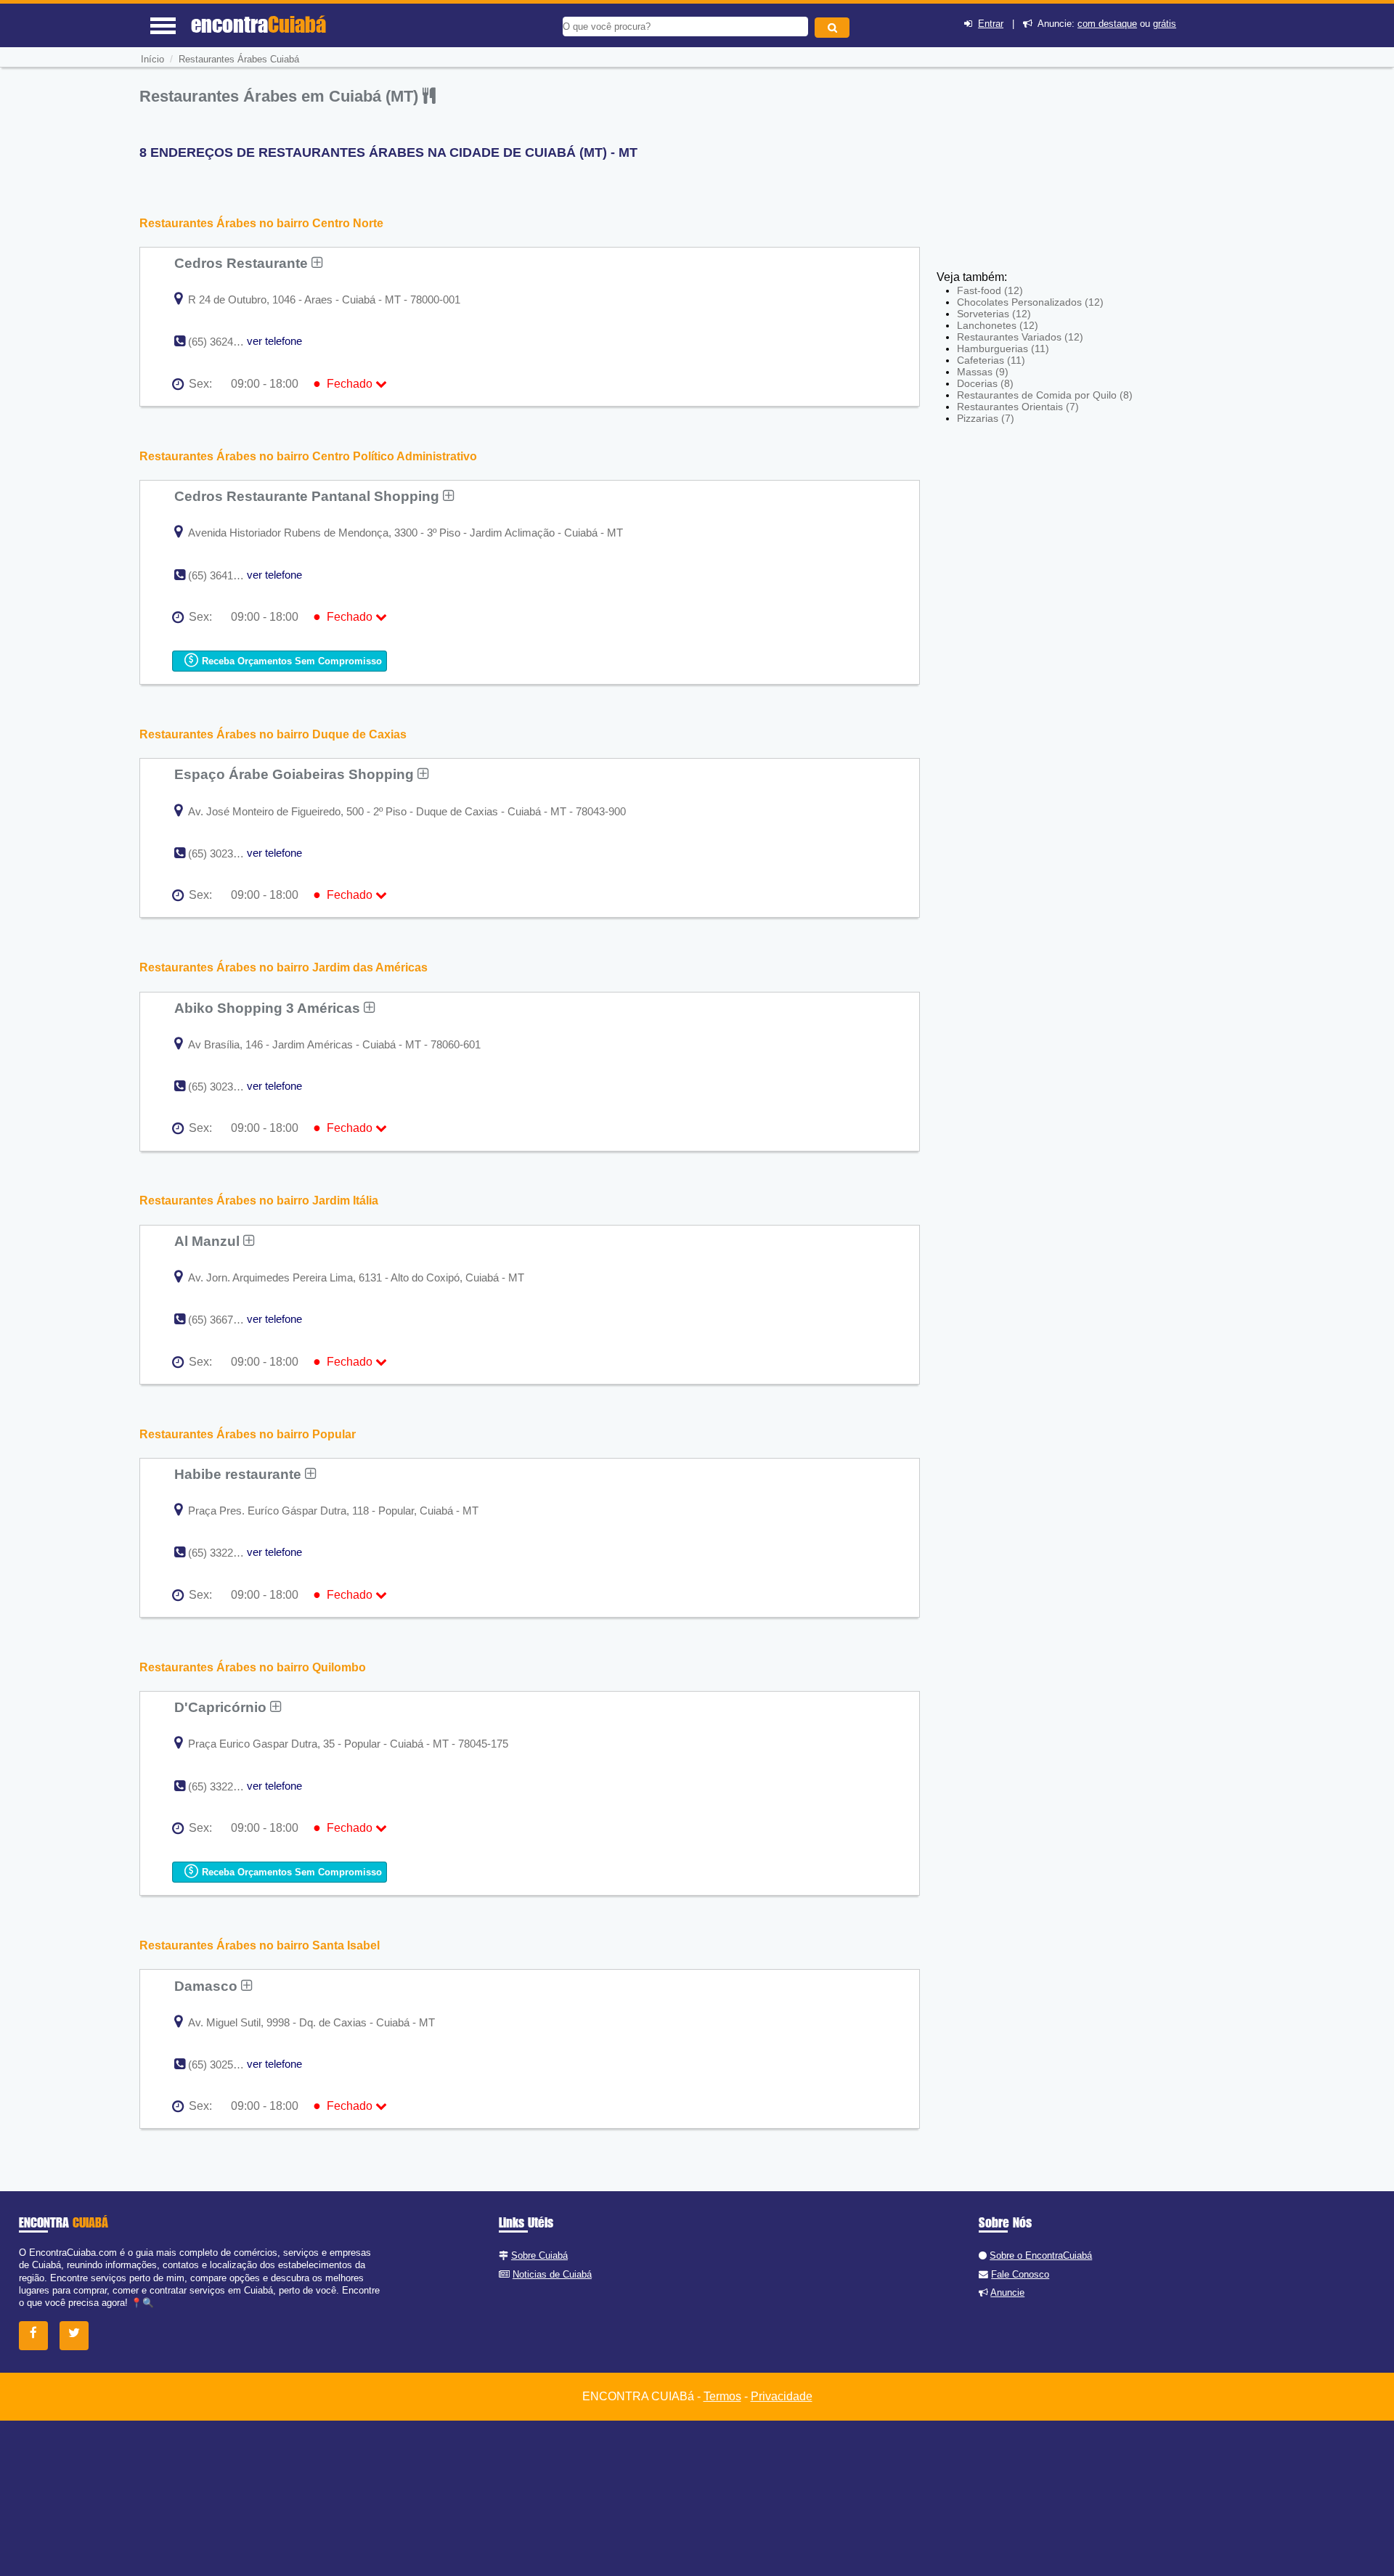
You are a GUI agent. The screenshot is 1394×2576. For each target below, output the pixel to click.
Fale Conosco (1020, 2274)
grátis (1165, 24)
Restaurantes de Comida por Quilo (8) (1045, 395)
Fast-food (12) (990, 290)
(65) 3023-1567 (224, 1087)
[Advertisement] (1043, 163)
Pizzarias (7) (986, 418)
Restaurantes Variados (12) (1020, 337)
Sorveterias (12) (994, 314)
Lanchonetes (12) (998, 325)
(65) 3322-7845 (224, 1786)
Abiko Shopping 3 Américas (269, 1008)
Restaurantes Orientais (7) (1018, 407)
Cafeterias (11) (991, 360)
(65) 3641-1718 (224, 575)
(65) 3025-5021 (224, 2065)
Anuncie (1007, 2292)
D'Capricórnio (222, 1707)
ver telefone (274, 341)
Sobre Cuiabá (539, 2255)
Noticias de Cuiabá (552, 2274)
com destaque (1107, 24)
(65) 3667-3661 (224, 1320)
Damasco (208, 1986)
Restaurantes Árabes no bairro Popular (248, 1434)
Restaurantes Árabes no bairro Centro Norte (261, 223)
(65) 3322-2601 (224, 1553)
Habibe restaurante (240, 1474)
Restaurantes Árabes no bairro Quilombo (253, 1667)
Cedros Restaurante (243, 263)
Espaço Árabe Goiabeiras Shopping (296, 774)
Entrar (991, 24)
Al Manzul (209, 1241)
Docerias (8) (985, 383)
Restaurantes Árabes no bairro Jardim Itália (259, 1201)
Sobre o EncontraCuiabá (1041, 2255)
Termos (722, 2396)
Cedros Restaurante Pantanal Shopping (309, 496)
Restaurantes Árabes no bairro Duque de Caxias (273, 734)
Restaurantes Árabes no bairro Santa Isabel (260, 1945)
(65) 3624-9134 (224, 342)
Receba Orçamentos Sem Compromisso (290, 661)
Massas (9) (983, 372)
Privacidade (782, 2396)
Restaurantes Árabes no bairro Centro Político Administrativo (308, 456)
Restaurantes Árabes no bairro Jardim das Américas (284, 967)
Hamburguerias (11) (1003, 349)
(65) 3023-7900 (224, 853)
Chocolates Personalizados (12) (1030, 302)
